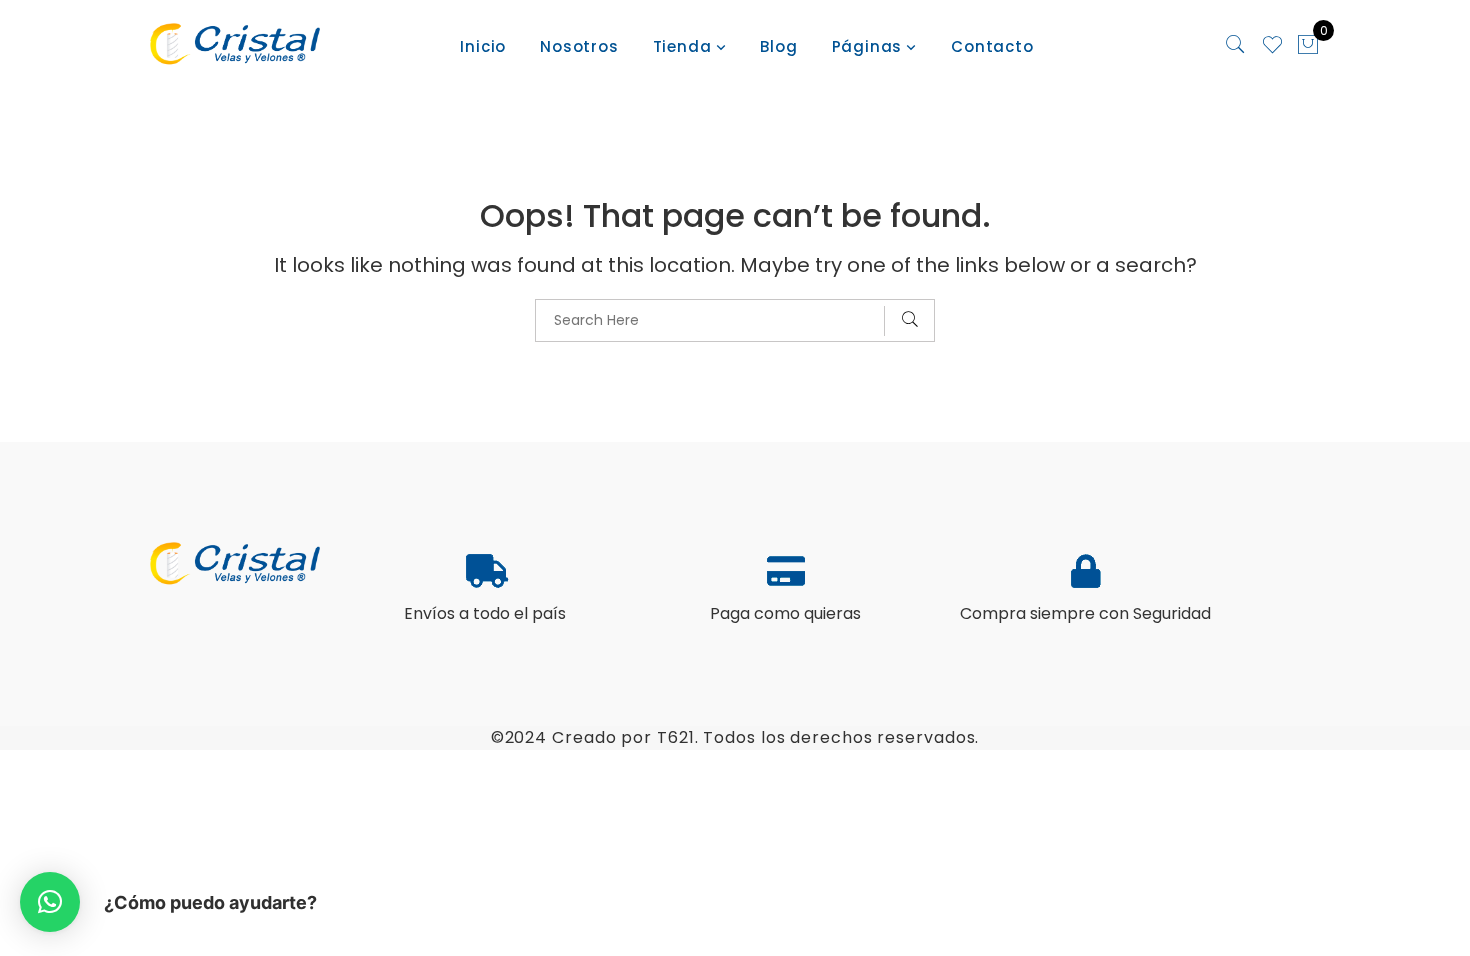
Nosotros (579, 46)
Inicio (483, 46)
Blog (778, 46)
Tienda (682, 46)
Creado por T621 (623, 737)
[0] (1308, 47)
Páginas (867, 46)
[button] (50, 902)
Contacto (992, 46)
